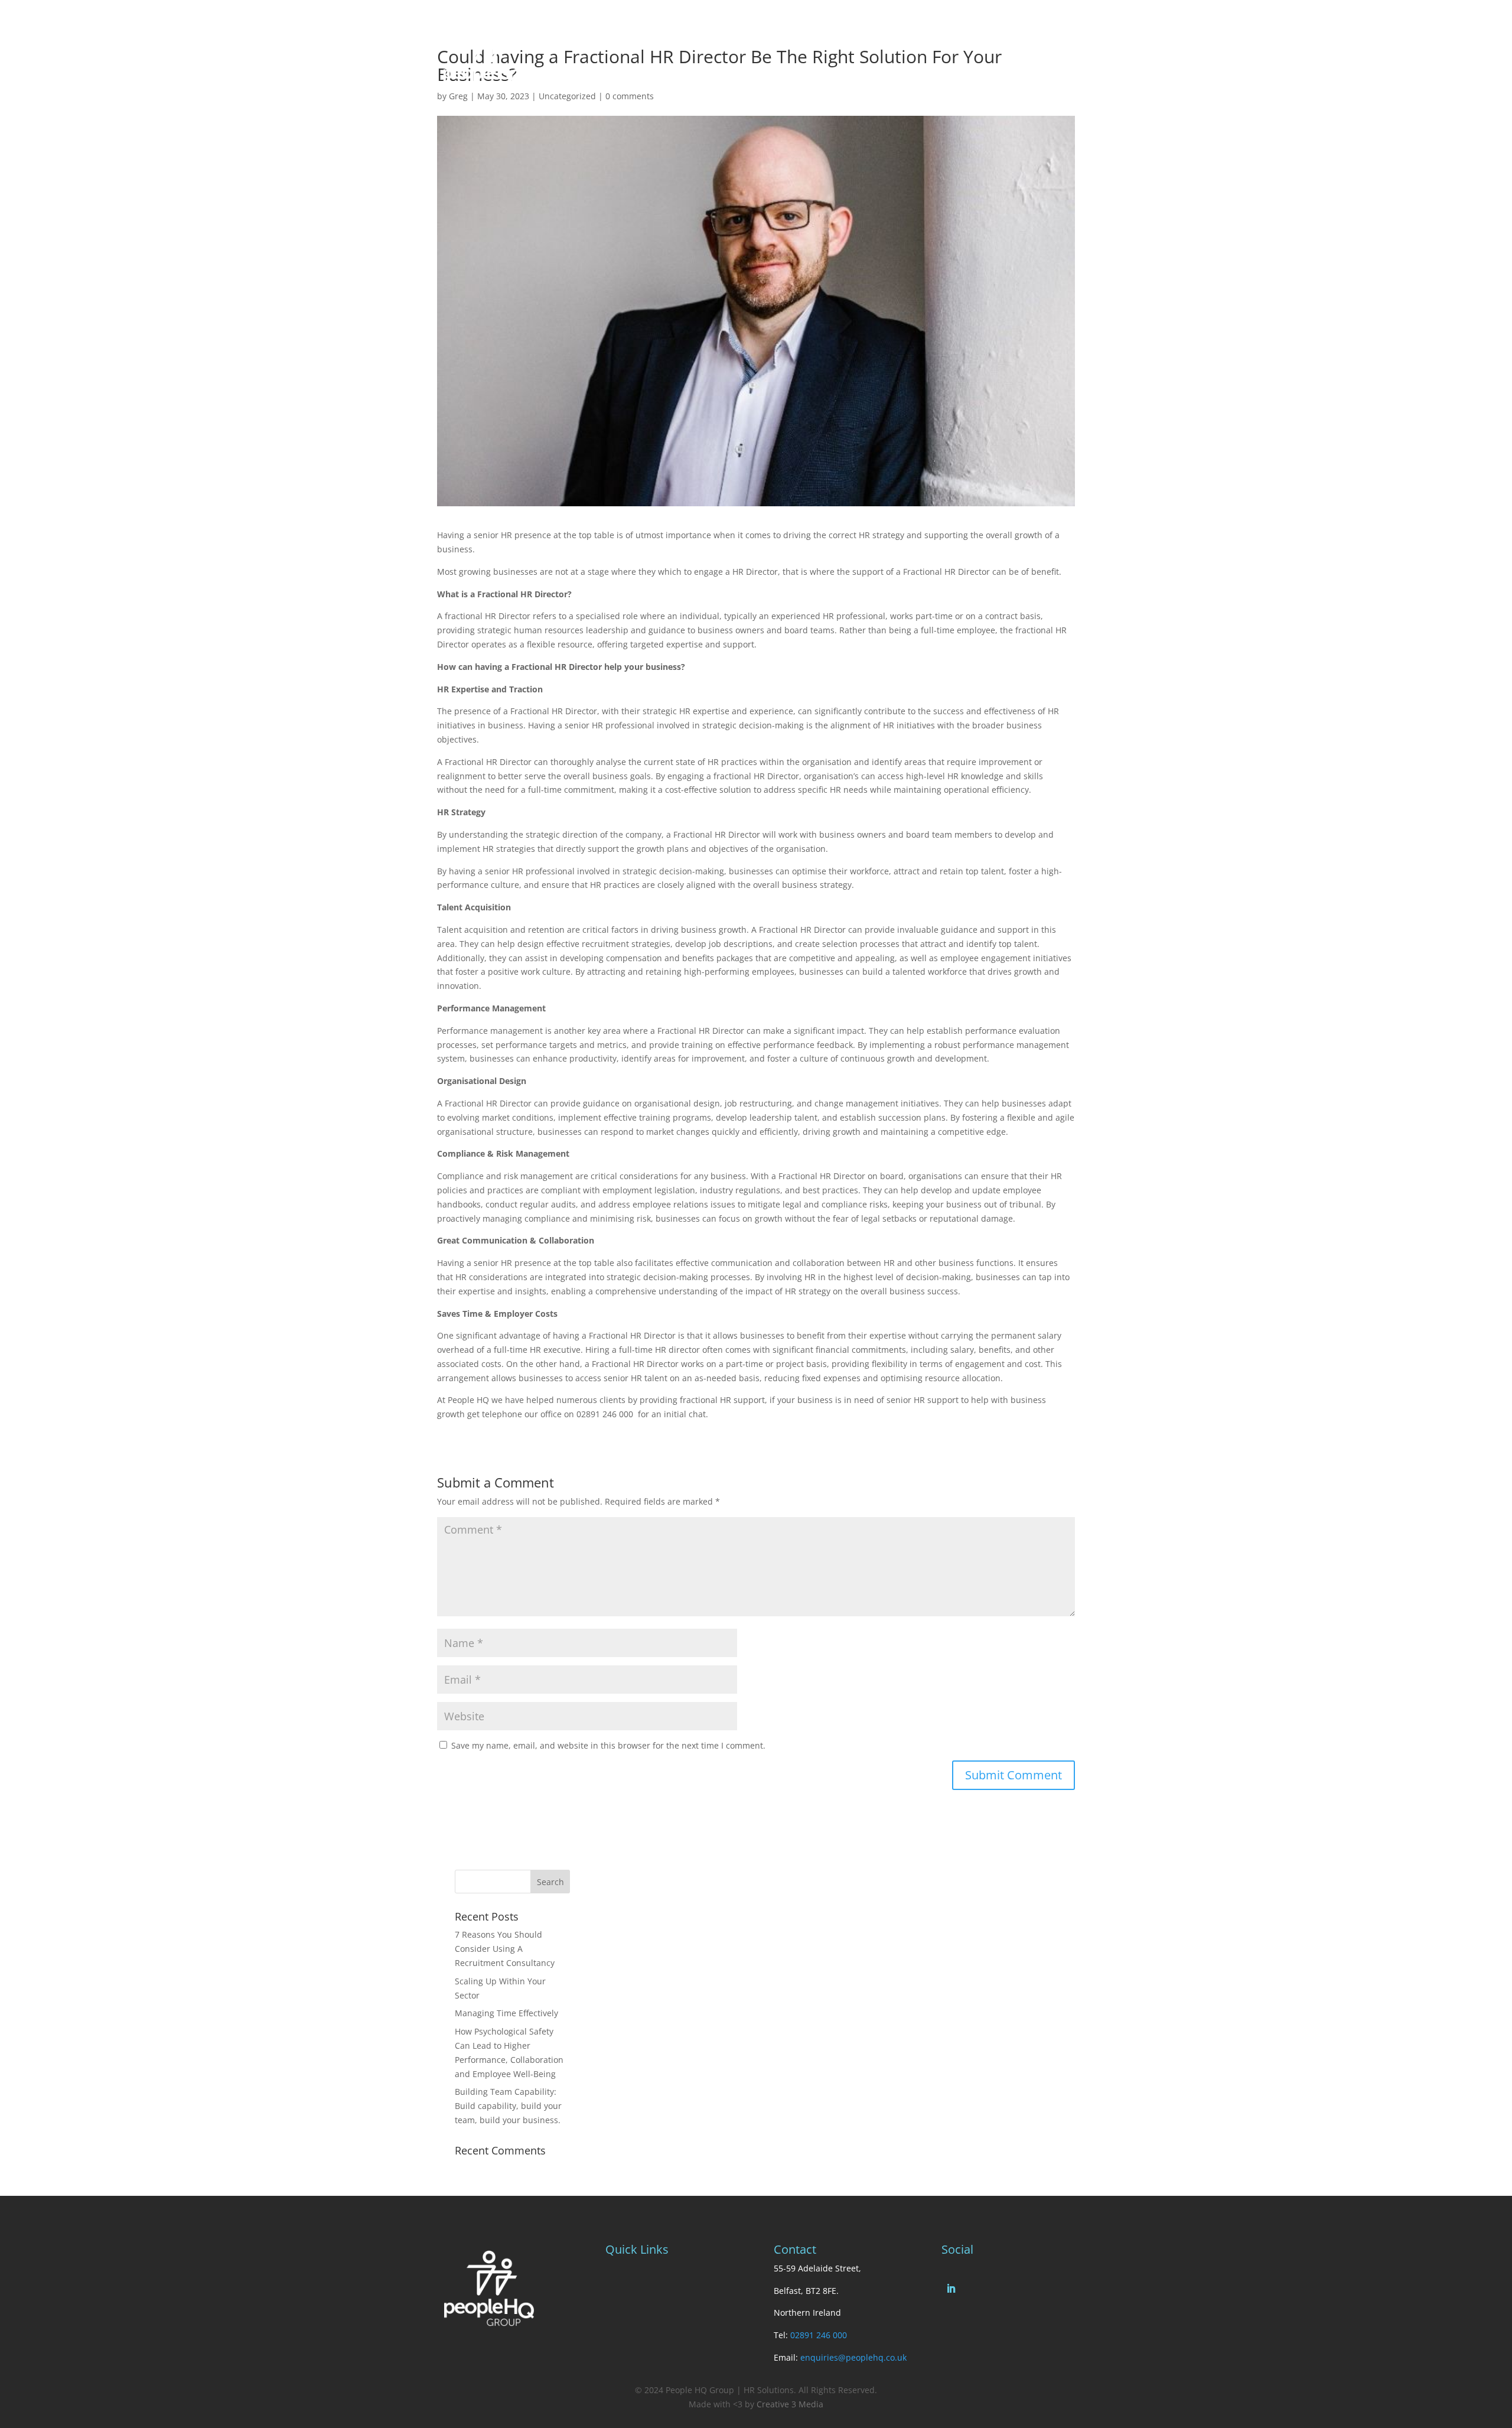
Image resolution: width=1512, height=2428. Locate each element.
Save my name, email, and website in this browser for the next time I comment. (608, 1745)
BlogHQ (754, 35)
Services (697, 35)
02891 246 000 (819, 2335)
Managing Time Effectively (506, 2013)
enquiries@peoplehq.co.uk (853, 2357)
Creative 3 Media (790, 2404)
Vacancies (847, 35)
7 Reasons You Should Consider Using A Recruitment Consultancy (505, 1949)
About (655, 35)
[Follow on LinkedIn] (951, 2289)
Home (618, 35)
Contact (799, 35)
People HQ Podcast (918, 35)
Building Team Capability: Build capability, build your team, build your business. (508, 2106)
